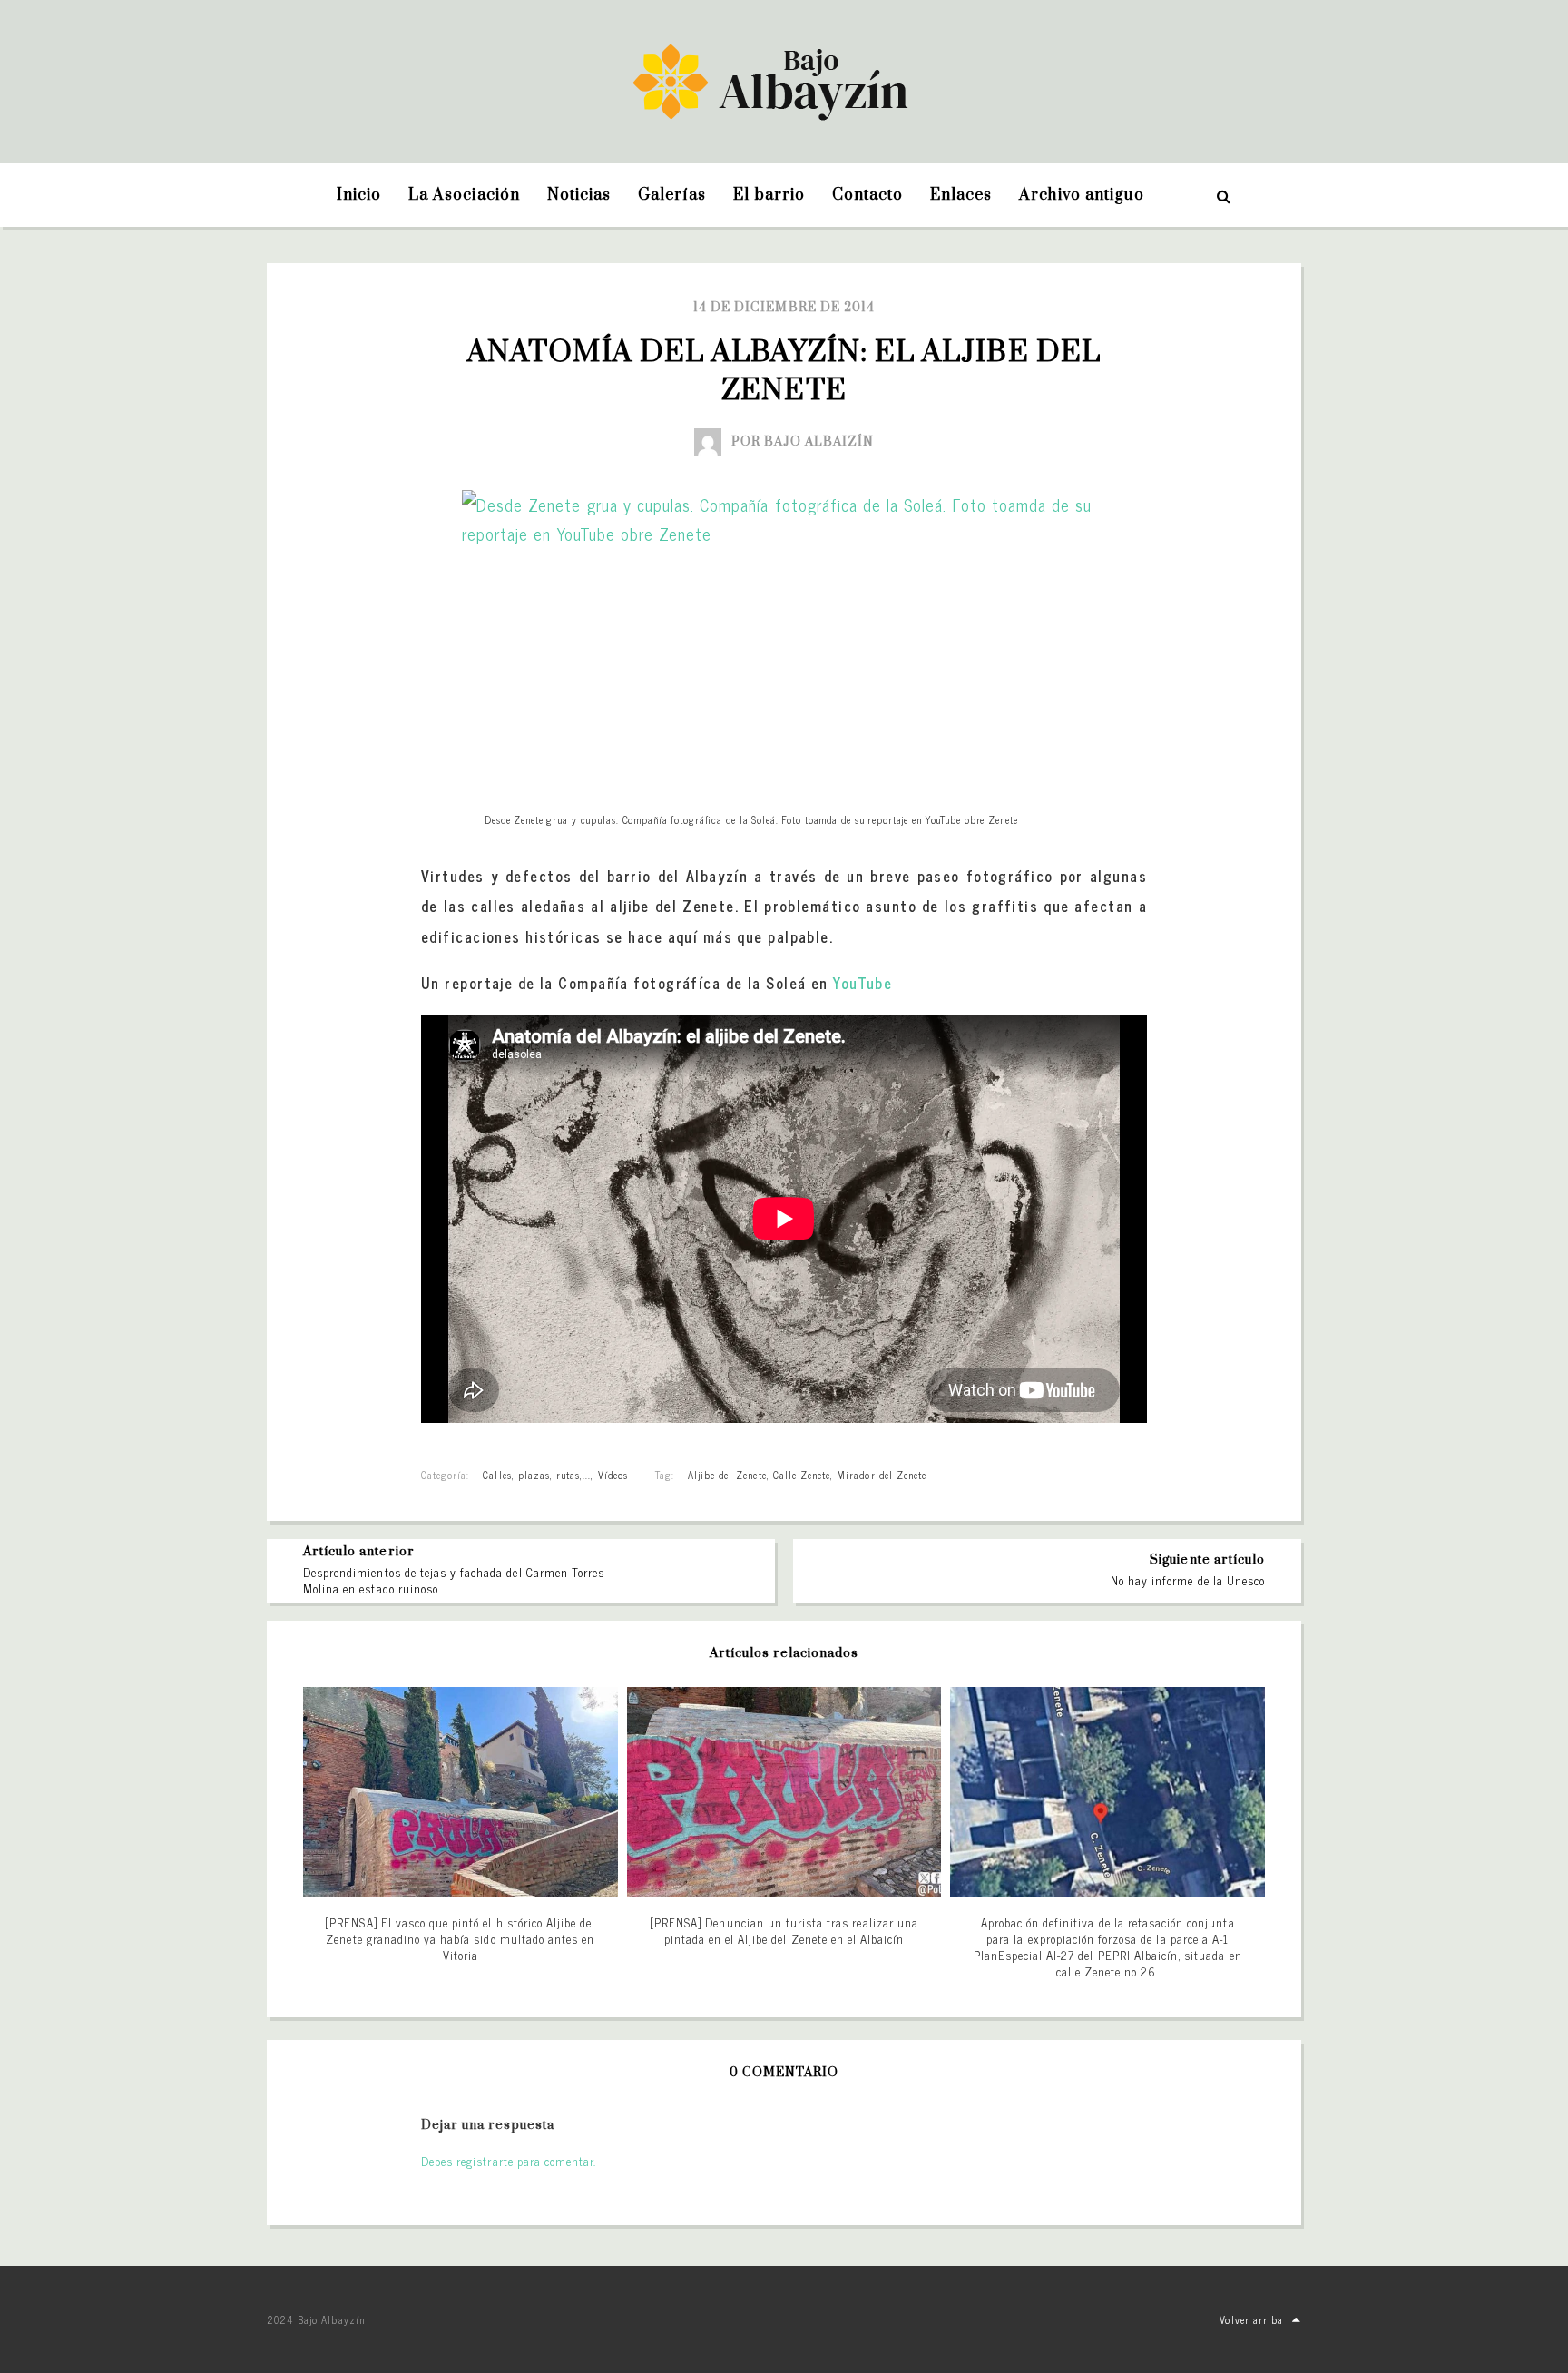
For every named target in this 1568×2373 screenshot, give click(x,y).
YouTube (862, 983)
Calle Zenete (802, 1475)
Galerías (672, 195)
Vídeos (613, 1475)
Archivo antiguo (1082, 195)
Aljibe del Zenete (727, 1475)
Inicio (359, 195)
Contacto (867, 195)
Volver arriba (1251, 2319)
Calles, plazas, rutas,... (537, 1475)
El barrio (769, 195)
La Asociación (464, 195)
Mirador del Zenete (882, 1475)
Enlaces (961, 195)
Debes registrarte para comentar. (509, 2161)
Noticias (579, 195)
